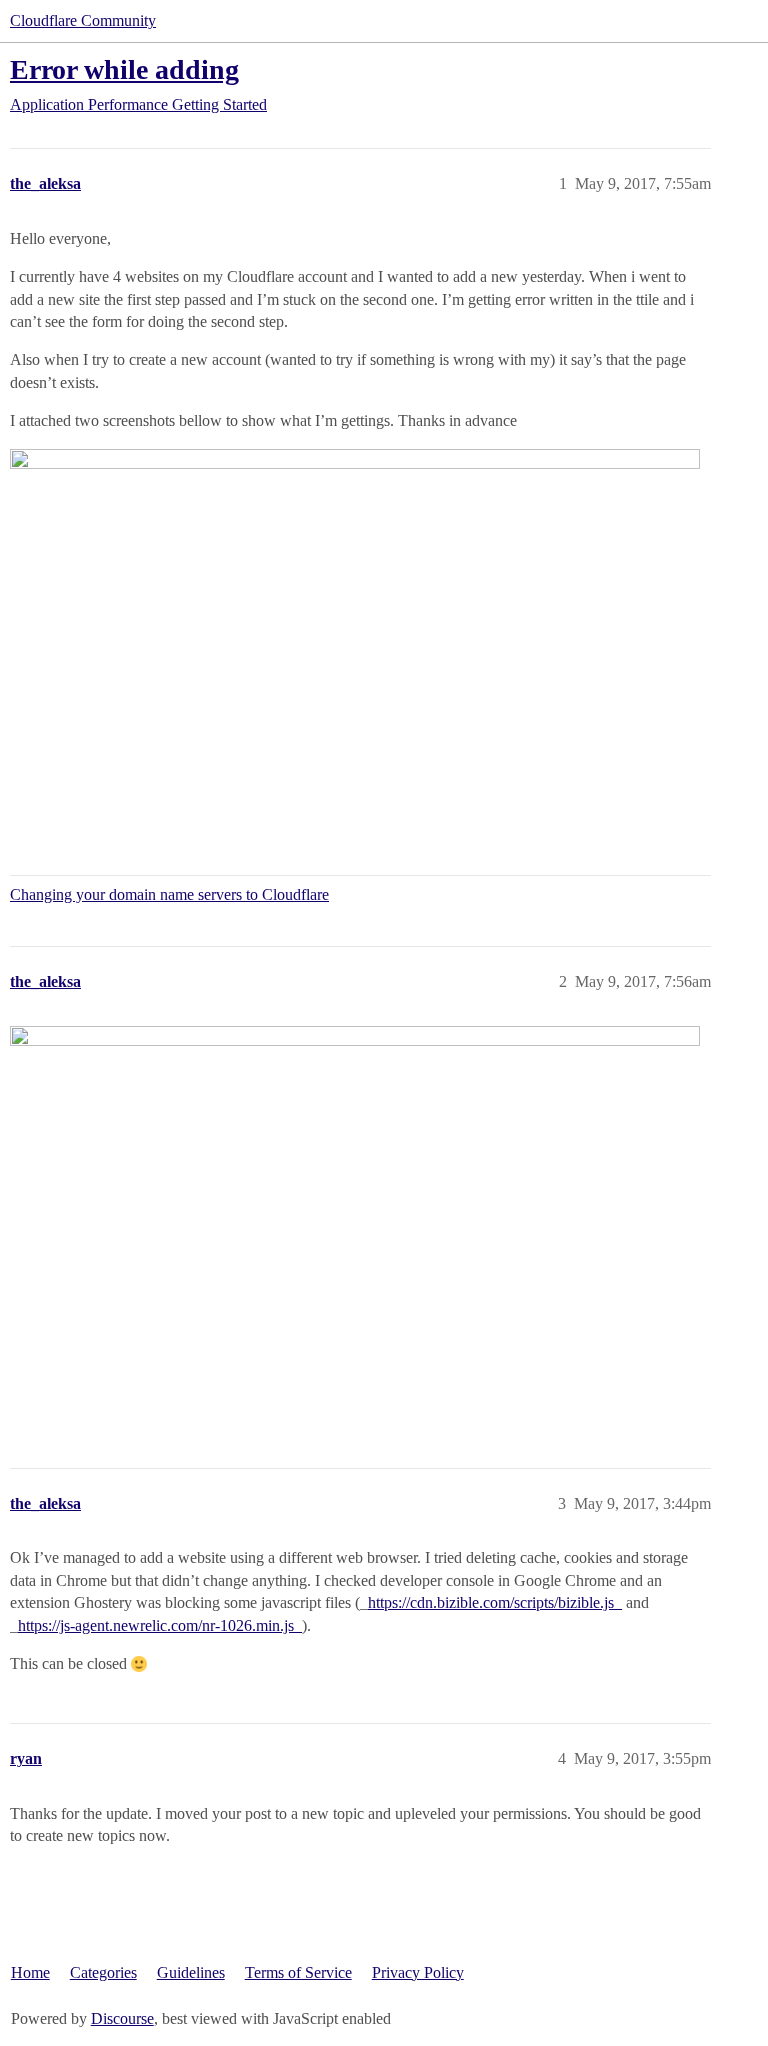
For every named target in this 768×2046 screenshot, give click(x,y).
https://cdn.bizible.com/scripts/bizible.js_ (495, 1602)
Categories (103, 1972)
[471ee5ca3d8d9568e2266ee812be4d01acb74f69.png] (355, 1220)
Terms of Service (298, 1972)
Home (30, 1972)
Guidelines (191, 1972)
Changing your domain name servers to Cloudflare (169, 894)
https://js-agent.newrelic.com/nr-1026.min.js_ (160, 1625)
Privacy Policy (418, 1972)
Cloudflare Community (83, 20)
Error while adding (124, 69)
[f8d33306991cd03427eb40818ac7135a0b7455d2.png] (355, 643)
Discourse (122, 2018)
